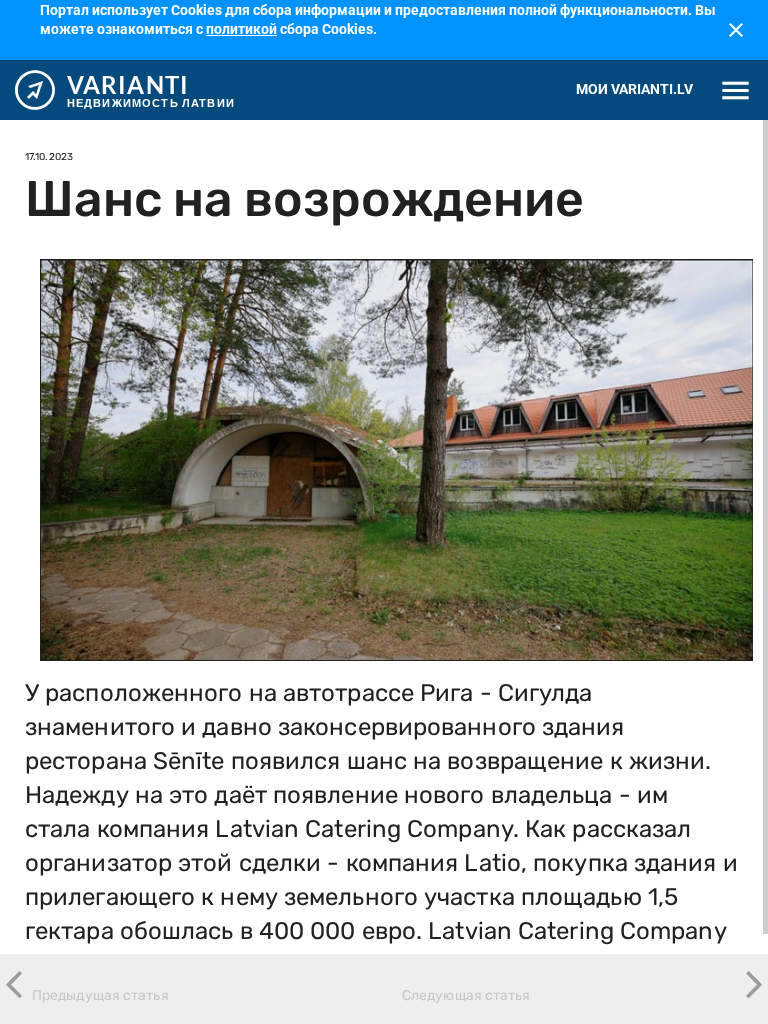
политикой (241, 29)
